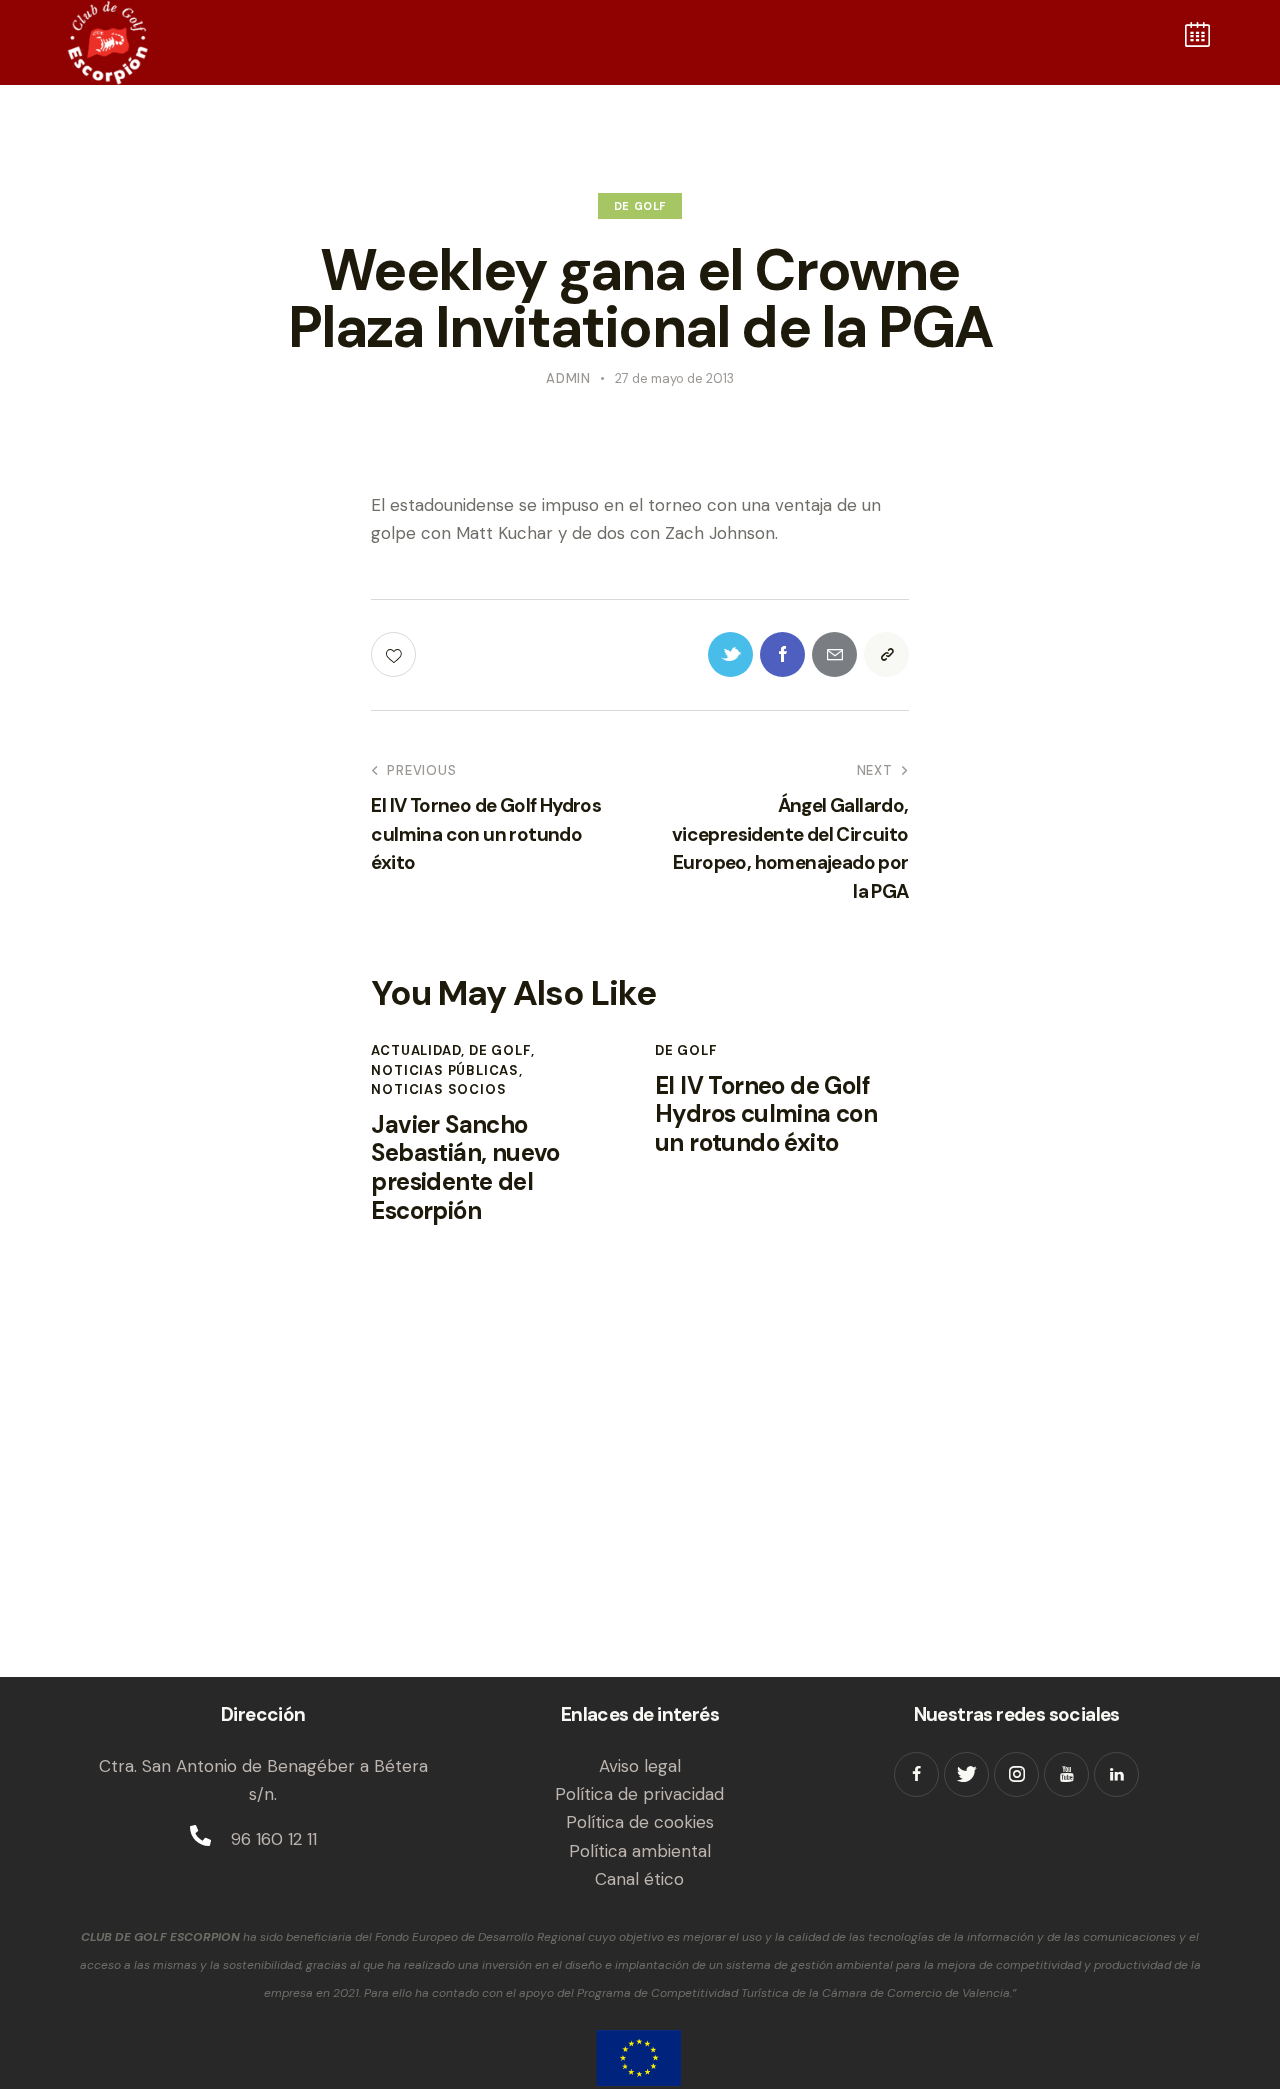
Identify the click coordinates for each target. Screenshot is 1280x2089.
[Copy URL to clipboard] (886, 654)
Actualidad (416, 1050)
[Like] (395, 654)
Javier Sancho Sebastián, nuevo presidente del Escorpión (465, 1168)
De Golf (640, 206)
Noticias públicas (445, 1070)
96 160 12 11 (274, 1839)
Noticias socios (438, 1089)
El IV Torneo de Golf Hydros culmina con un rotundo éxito (766, 1115)
